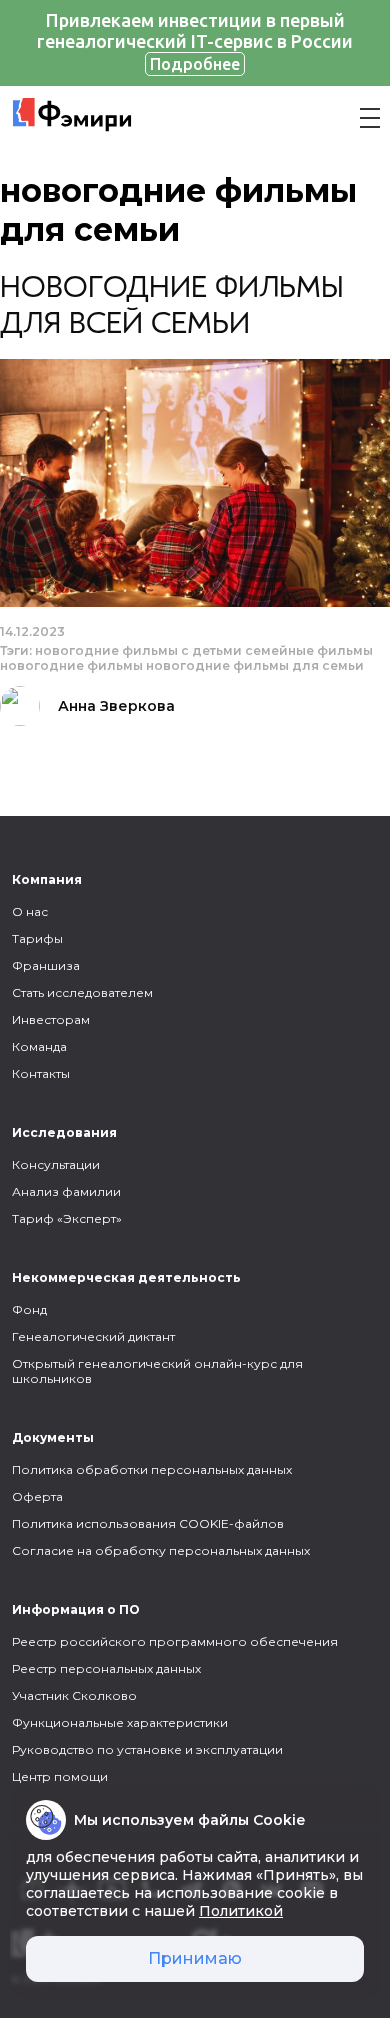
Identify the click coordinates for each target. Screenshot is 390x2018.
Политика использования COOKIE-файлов (148, 1523)
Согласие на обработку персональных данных (161, 1550)
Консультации (56, 1164)
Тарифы (37, 938)
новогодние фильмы (71, 665)
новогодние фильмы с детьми (138, 650)
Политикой (241, 1911)
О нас (30, 911)
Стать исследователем (82, 992)
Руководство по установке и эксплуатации (147, 1749)
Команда (39, 1046)
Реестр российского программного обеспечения (175, 1641)
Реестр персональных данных (106, 1668)
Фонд (29, 1309)
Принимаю (195, 1958)
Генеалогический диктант (93, 1336)
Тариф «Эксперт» (67, 1218)
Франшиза (46, 965)
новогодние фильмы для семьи (255, 665)
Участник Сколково (74, 1695)
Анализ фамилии (66, 1191)
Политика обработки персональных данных (152, 1469)
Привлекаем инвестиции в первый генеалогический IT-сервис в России (195, 41)
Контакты (41, 1073)
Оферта (37, 1496)
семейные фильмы (309, 650)
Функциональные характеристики (120, 1722)
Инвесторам (51, 1019)
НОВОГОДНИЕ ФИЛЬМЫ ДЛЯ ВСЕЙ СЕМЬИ (172, 307)
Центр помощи (60, 1776)
